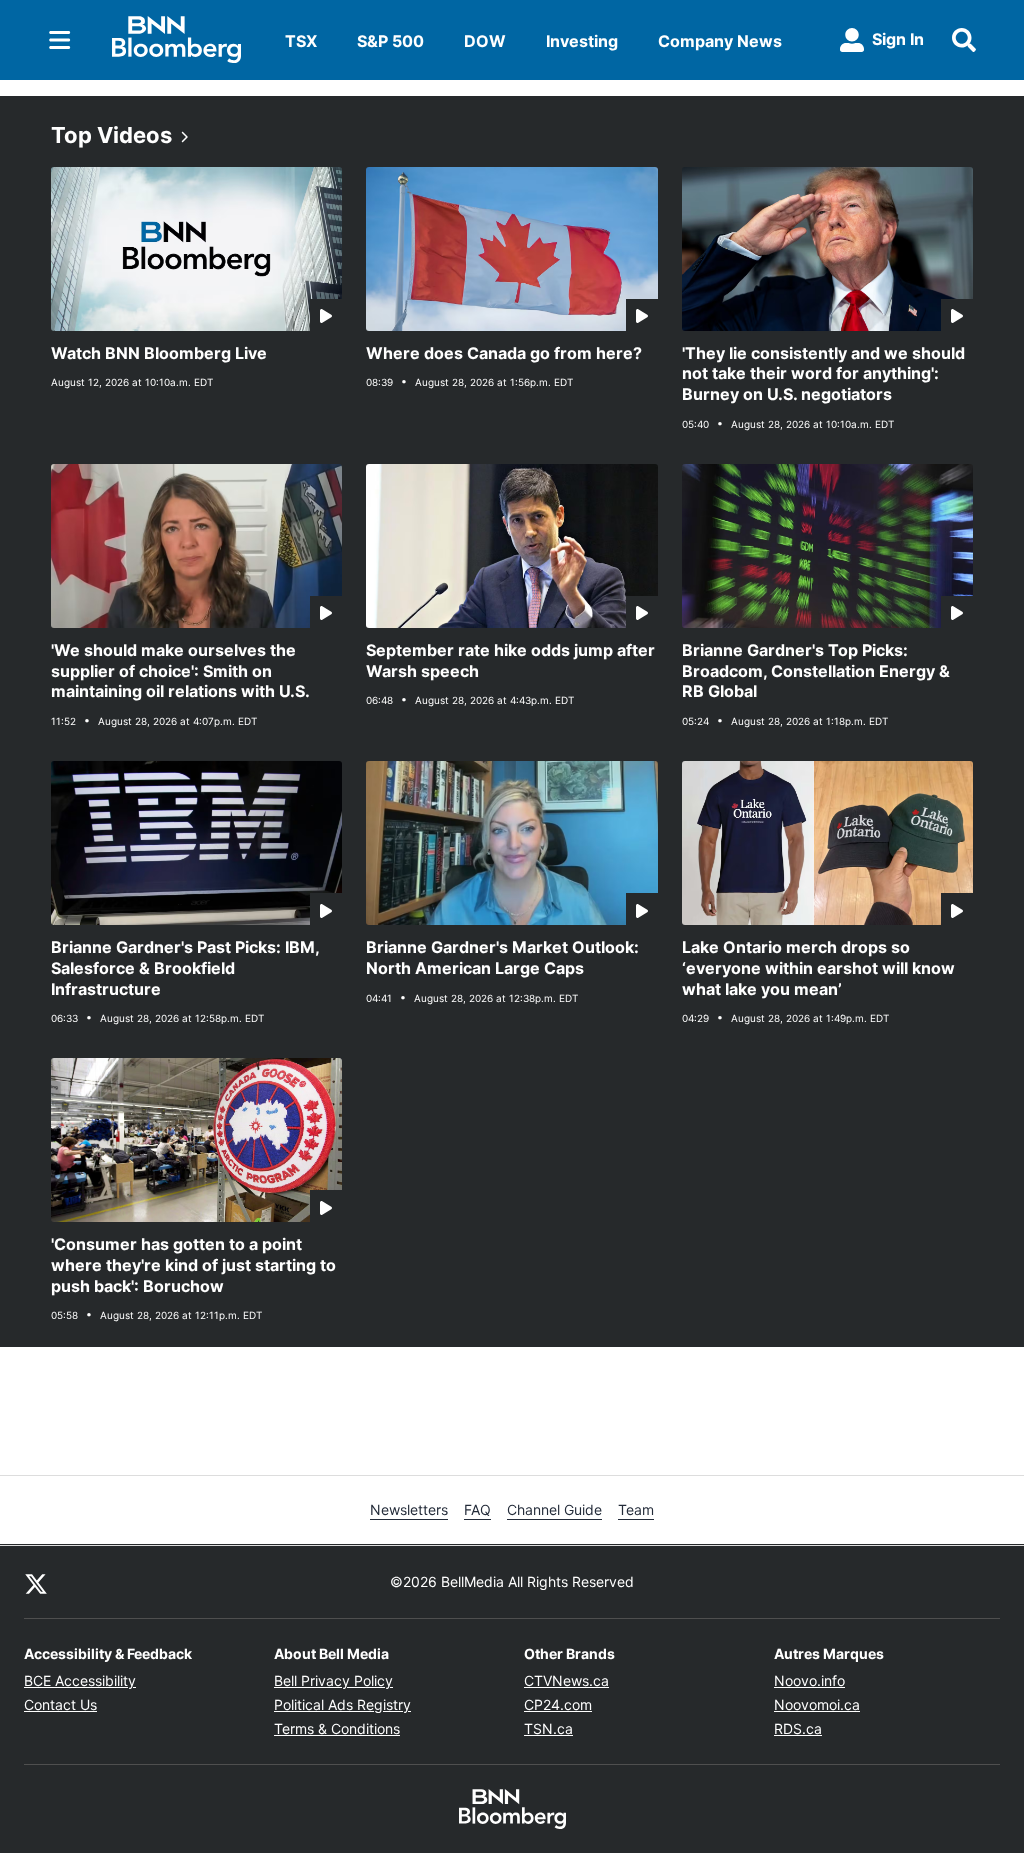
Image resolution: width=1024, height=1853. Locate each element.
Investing (582, 41)
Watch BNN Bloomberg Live (159, 353)
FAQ (477, 1509)
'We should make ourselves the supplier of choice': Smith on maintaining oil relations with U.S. (180, 671)
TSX (301, 41)
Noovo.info (809, 1680)
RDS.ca (798, 1728)
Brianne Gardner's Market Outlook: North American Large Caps (502, 957)
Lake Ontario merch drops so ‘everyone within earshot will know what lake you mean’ (818, 968)
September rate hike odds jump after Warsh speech (510, 660)
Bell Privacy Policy (333, 1680)
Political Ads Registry (342, 1704)
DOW (485, 41)
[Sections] (60, 40)
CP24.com (558, 1704)
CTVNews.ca (566, 1680)
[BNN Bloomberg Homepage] (176, 40)
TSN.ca (548, 1728)
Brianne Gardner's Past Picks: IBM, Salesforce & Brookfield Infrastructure (185, 968)
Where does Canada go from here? (504, 353)
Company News (720, 41)
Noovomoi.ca (817, 1704)
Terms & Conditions (337, 1728)
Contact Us (60, 1704)
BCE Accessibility (80, 1680)
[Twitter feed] (36, 1582)
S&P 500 (390, 41)
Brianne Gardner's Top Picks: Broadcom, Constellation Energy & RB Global (816, 671)
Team (636, 1509)
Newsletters (409, 1509)
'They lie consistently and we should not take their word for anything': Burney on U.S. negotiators (823, 374)
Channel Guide (554, 1509)
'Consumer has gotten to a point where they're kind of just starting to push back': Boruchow (193, 1265)
